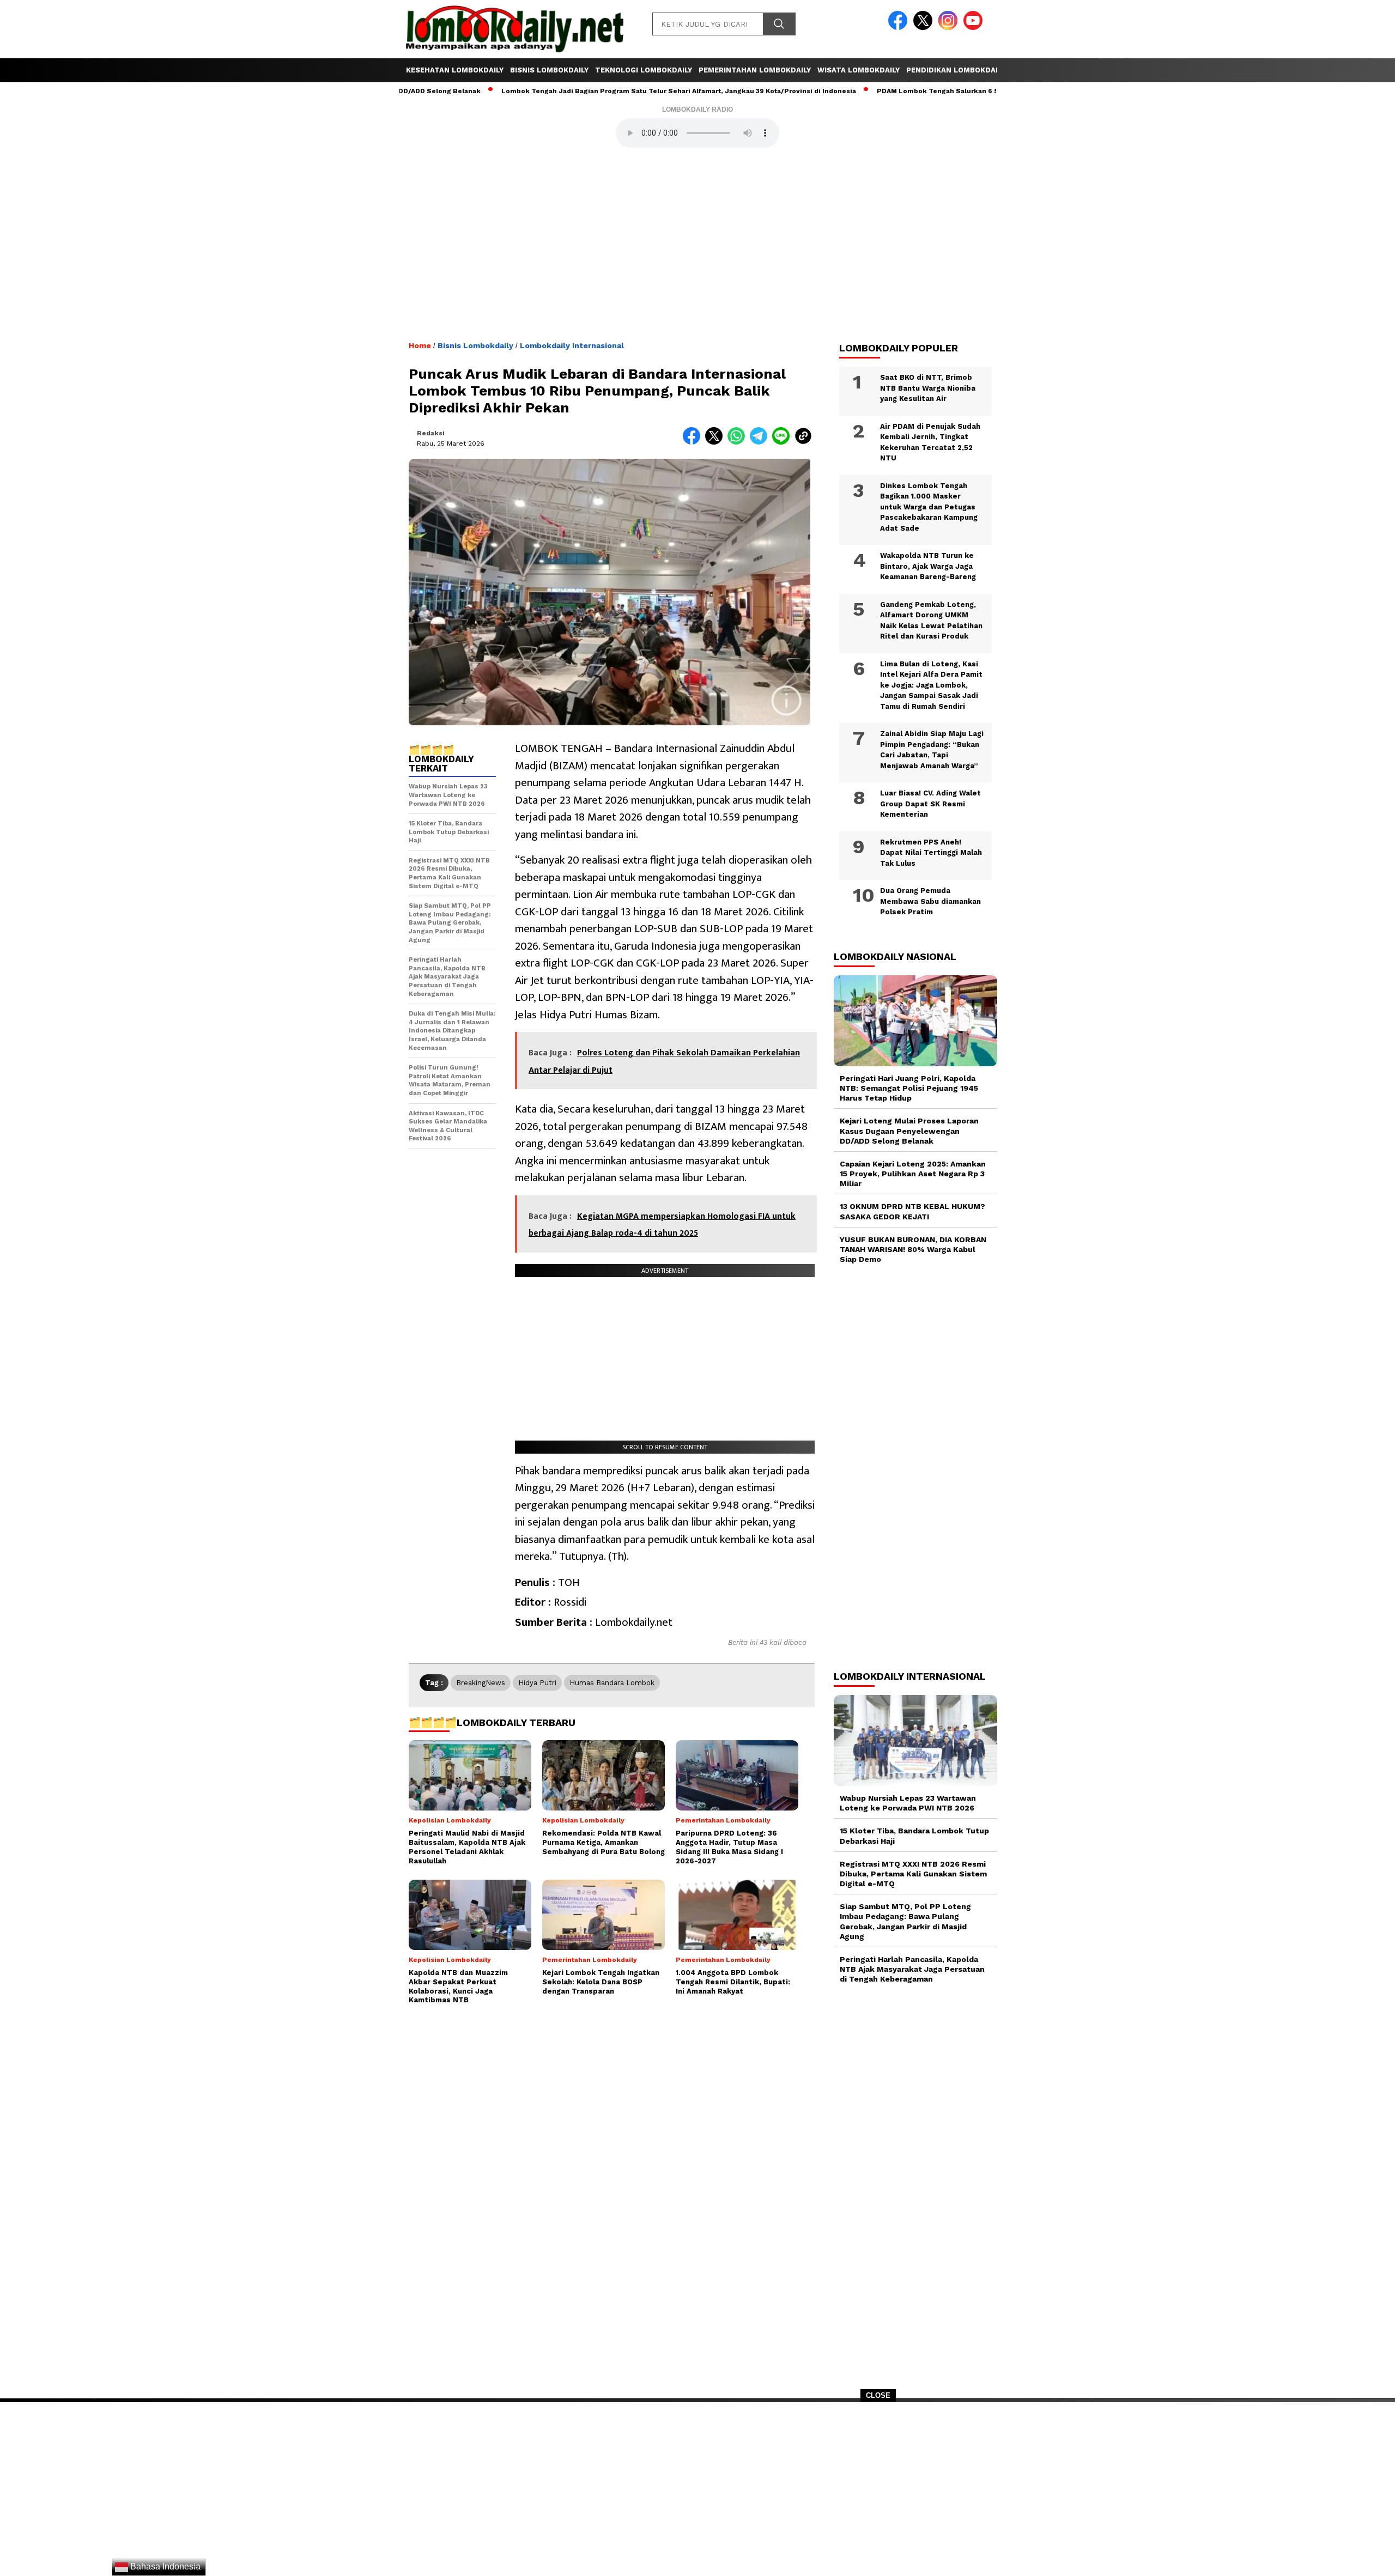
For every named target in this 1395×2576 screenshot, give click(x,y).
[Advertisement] (697, 2493)
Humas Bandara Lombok (612, 1683)
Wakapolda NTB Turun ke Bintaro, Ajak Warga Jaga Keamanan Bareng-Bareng (928, 566)
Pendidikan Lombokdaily (956, 70)
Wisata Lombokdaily (859, 70)
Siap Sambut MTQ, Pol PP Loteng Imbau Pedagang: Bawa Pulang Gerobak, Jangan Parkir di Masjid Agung (905, 1921)
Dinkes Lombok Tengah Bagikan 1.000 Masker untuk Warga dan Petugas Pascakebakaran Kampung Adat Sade (929, 507)
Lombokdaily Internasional (572, 345)
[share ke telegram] (761, 442)
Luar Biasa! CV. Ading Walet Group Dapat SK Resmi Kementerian (930, 804)
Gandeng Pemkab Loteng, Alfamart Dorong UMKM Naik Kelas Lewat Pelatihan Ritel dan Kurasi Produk (931, 621)
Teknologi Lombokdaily (644, 70)
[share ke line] (783, 442)
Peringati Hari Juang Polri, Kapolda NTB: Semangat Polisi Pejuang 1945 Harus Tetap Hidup (909, 1088)
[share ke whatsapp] (739, 442)
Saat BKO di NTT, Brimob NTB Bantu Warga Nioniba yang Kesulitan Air (928, 388)
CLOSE (878, 2395)
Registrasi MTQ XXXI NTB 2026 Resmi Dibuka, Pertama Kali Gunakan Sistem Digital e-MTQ (913, 1874)
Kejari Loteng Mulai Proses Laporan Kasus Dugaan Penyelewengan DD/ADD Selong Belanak (909, 1131)
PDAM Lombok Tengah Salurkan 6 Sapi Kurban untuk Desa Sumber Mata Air (932, 91)
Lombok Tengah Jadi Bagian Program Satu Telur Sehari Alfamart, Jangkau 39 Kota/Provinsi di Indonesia (606, 91)
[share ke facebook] (694, 442)
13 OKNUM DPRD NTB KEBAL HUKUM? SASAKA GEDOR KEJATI (912, 1211)
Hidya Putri (537, 1683)
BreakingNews (481, 1683)
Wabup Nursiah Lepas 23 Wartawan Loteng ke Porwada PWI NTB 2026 (908, 1803)
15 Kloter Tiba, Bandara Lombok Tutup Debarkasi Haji (914, 1836)
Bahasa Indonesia (164, 2566)
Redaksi (431, 433)
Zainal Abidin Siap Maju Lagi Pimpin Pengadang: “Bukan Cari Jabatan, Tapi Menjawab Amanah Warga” (932, 750)
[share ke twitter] (716, 442)
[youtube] (975, 28)
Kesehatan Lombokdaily (455, 70)
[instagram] (950, 28)
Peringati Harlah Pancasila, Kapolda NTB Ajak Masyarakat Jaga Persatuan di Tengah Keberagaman (912, 1969)
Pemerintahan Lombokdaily (755, 70)
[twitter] (925, 28)
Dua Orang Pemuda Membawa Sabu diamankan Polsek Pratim (930, 901)
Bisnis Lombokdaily (549, 70)
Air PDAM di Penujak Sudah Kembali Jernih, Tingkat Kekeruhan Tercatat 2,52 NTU (930, 442)
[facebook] (900, 28)
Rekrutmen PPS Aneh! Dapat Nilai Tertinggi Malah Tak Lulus (931, 853)
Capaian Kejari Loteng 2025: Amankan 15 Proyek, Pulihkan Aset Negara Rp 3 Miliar (913, 1174)
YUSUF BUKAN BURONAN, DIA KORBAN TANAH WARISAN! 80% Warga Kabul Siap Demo (913, 1249)
